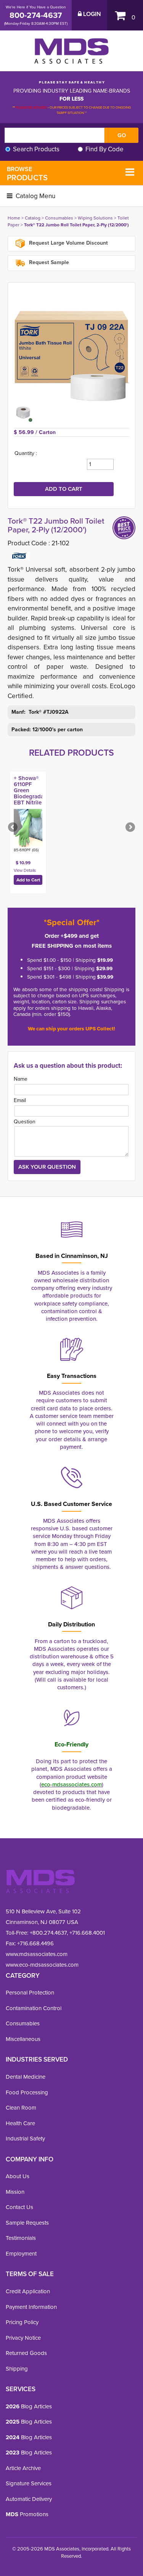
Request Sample (48, 262)
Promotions (27, 2514)
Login (91, 14)
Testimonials (21, 2238)
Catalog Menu (35, 196)
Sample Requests (27, 2223)
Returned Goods (26, 2353)
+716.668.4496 (35, 1943)
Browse (27, 174)
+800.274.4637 (47, 1933)
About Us (18, 2176)
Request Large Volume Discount (68, 243)
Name (21, 1079)
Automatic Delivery (29, 2499)
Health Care (20, 2123)
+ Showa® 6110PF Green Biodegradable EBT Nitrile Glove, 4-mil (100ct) (33, 796)
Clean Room (21, 2107)
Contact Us (19, 2207)
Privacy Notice (23, 2338)
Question (25, 1121)
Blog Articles (29, 2406)
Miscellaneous (23, 2039)
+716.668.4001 (87, 1933)
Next (130, 828)
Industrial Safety (25, 2138)
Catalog (33, 218)
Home (14, 218)
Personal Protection (30, 1992)
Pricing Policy (22, 2322)
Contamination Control (34, 2008)
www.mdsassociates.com (37, 1954)
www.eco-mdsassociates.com (42, 1965)
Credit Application (28, 2291)
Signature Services (29, 2483)
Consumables (59, 218)
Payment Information (31, 2307)
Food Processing (27, 2092)
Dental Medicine (26, 2077)
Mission (15, 2192)
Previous (13, 828)
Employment (21, 2253)
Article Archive (23, 2468)
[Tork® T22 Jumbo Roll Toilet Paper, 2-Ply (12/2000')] (71, 346)
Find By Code (104, 149)
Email (20, 1100)
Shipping (17, 2369)
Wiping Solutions (95, 218)
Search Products (36, 149)
